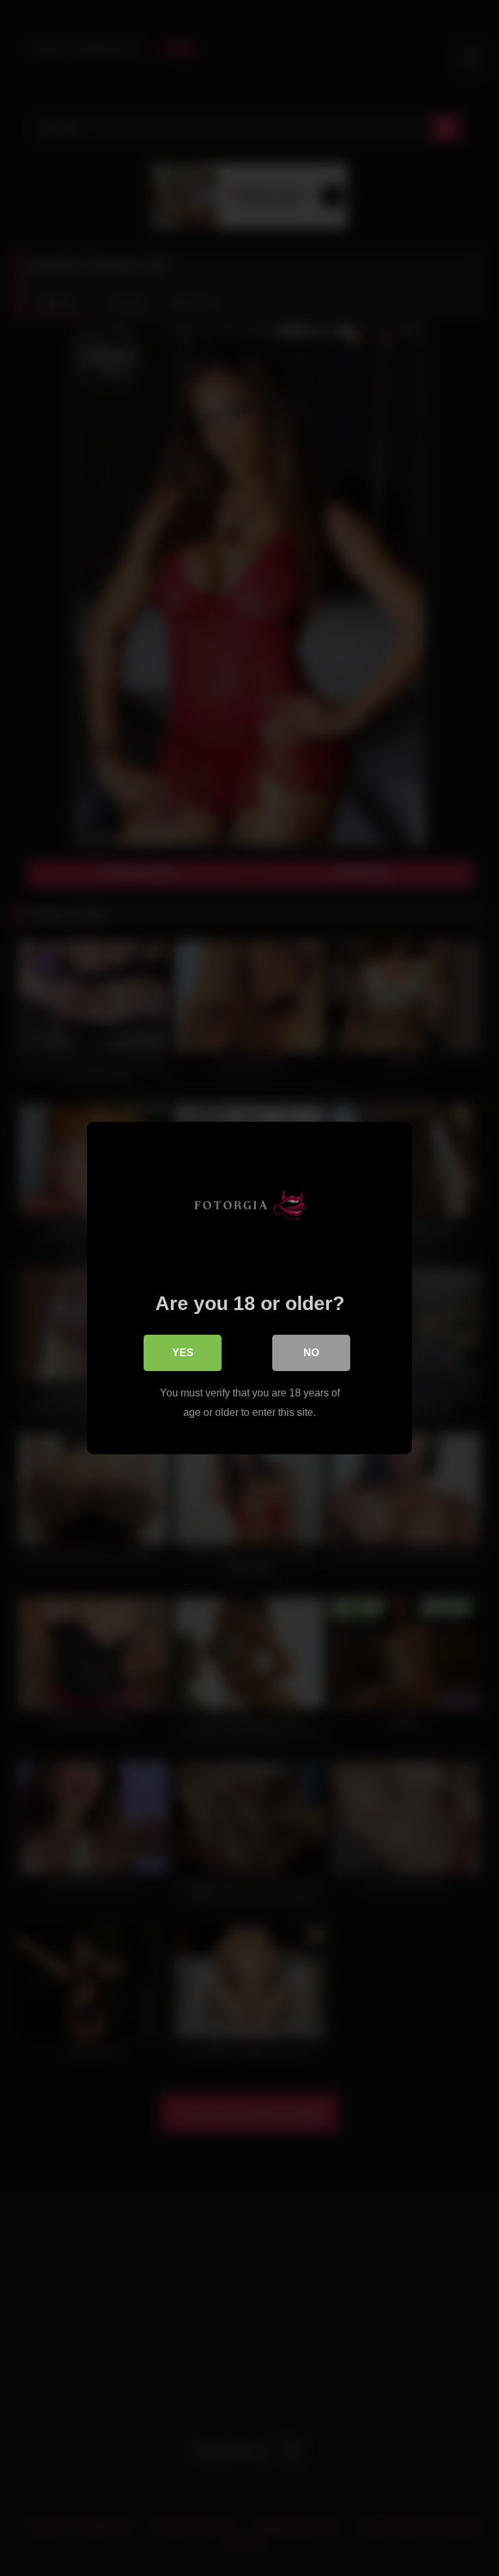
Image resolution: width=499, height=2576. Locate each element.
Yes (183, 1353)
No (311, 1353)
